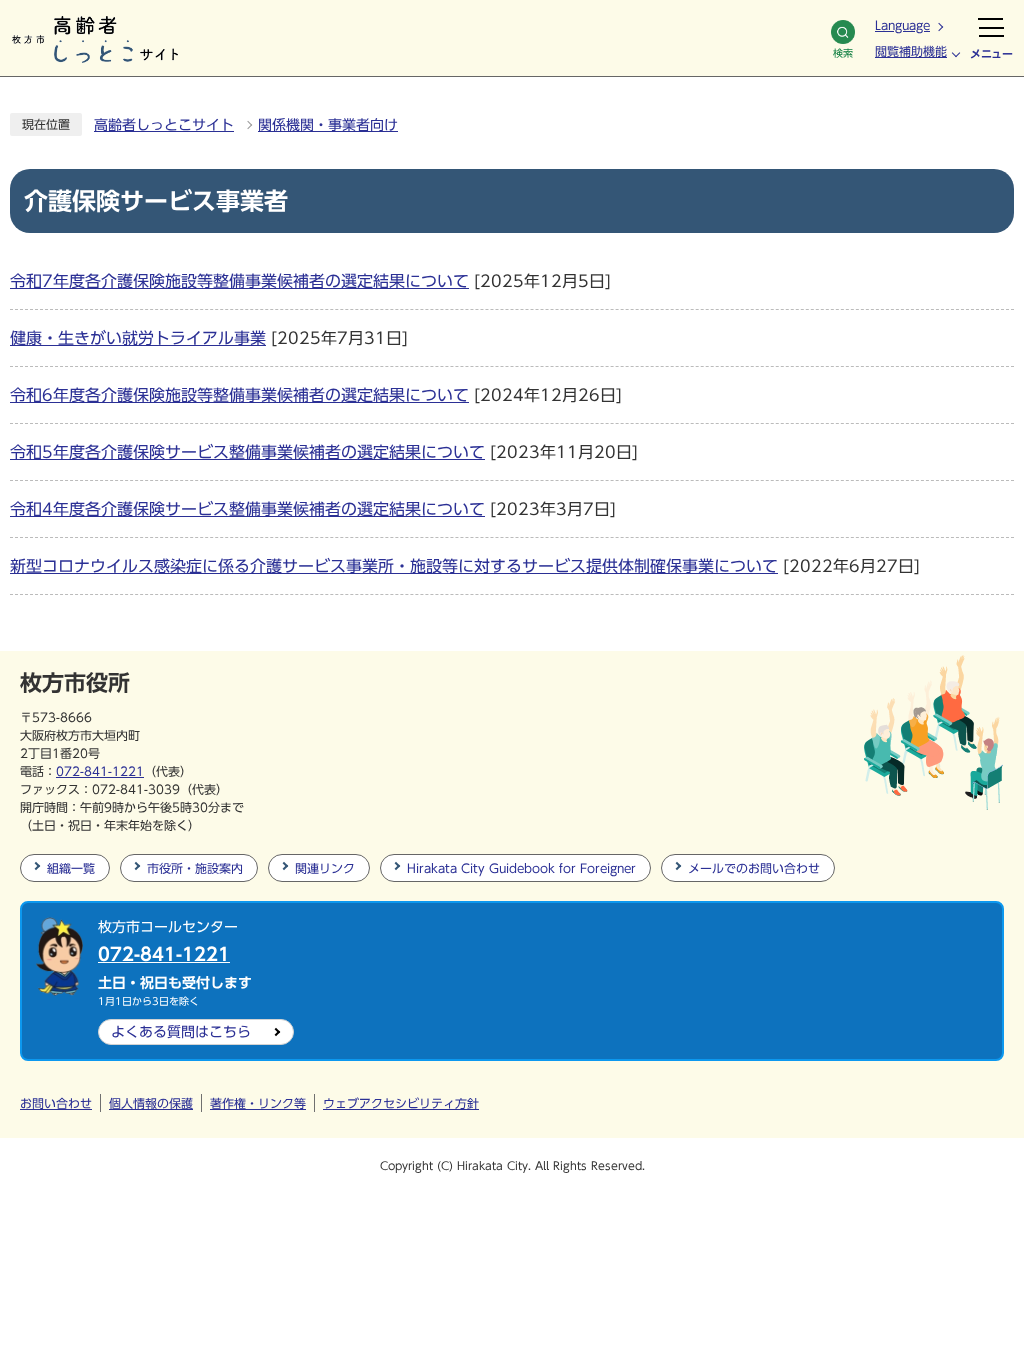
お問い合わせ (56, 1103)
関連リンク (325, 868)
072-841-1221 (100, 771)
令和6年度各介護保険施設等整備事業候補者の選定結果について (239, 395)
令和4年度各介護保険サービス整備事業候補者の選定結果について (247, 509)
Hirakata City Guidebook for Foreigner (521, 868)
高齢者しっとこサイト (164, 125)
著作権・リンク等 (258, 1103)
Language (902, 25)
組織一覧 (71, 868)
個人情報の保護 (151, 1103)
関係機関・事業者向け (328, 125)
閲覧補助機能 (911, 51)
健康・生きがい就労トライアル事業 (138, 338)
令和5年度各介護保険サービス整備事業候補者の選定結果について (247, 452)
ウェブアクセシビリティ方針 (401, 1103)
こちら (181, 1032)
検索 (843, 53)
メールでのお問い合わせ (754, 868)
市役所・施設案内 (195, 868)
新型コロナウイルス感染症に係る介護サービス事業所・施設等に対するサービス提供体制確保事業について (394, 566)
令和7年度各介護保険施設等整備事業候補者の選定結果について (239, 281)
